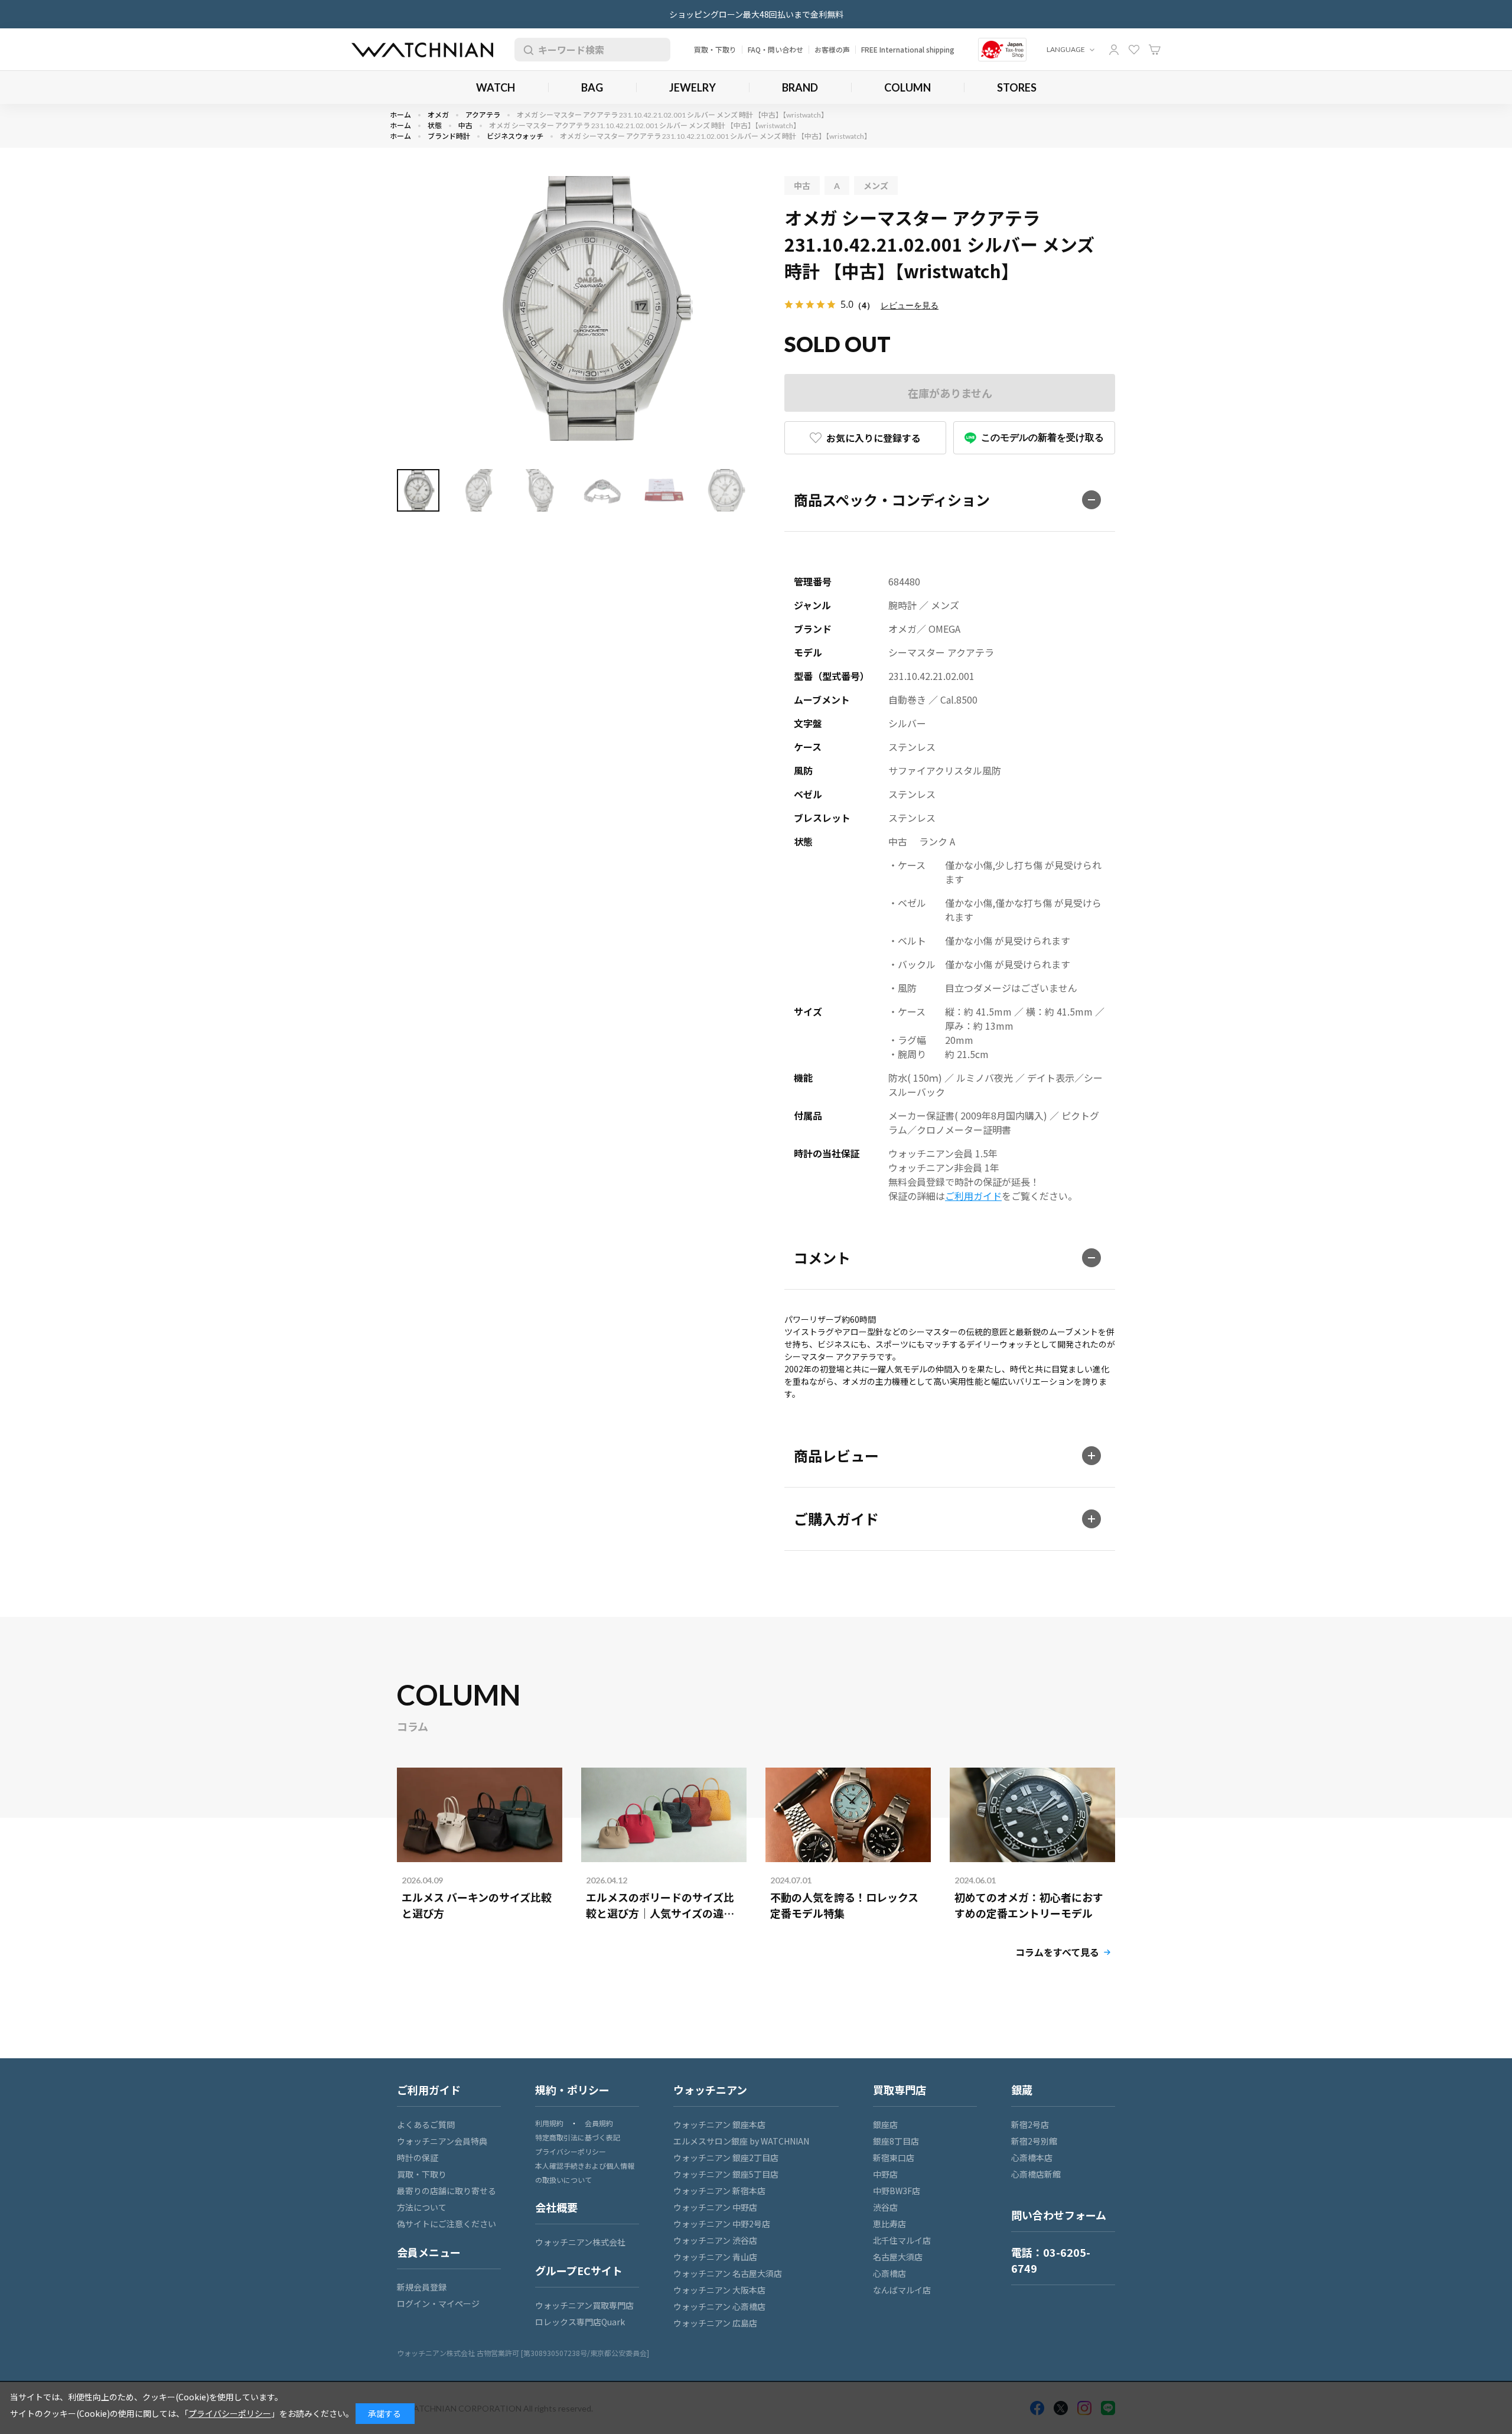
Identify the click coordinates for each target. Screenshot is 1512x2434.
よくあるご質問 (426, 2124)
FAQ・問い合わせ (775, 49)
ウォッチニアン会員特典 (442, 2141)
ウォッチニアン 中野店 (715, 2207)
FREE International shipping (908, 49)
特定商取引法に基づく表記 (578, 2137)
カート (1155, 50)
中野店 (885, 2174)
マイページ (1114, 50)
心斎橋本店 (1032, 2158)
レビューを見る (910, 305)
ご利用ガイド (973, 1196)
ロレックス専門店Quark (580, 2322)
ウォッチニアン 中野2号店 (722, 2224)
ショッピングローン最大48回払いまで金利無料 (756, 14)
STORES (1017, 87)
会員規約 (599, 2123)
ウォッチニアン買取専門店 (584, 2305)
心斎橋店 (889, 2273)
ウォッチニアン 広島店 (715, 2323)
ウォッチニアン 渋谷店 (715, 2240)
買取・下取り (715, 49)
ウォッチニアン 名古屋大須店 (728, 2273)
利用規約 (549, 2123)
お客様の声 (832, 49)
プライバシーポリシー (571, 2151)
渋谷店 (885, 2207)
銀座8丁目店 (896, 2141)
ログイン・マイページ (438, 2303)
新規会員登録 (422, 2287)
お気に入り (1134, 50)
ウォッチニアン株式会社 (580, 2242)
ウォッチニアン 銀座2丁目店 (726, 2158)
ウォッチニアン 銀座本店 (719, 2124)
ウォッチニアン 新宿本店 (719, 2191)
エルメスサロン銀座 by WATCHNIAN (741, 2141)
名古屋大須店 (898, 2257)
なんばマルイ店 (902, 2290)
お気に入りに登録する (874, 438)
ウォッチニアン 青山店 (715, 2257)
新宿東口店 (894, 2158)
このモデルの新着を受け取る (1042, 437)
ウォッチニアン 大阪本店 (719, 2290)
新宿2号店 (1030, 2124)
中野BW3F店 (897, 2191)
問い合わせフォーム (1059, 2215)
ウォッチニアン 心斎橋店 (719, 2306)
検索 (526, 50)
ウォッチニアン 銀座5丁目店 (726, 2174)
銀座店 (885, 2124)
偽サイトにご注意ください (447, 2224)
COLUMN (907, 87)
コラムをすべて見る (1057, 1952)
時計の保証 (418, 2158)
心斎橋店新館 (1036, 2174)
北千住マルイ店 (902, 2240)
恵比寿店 (889, 2224)
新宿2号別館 (1034, 2141)
